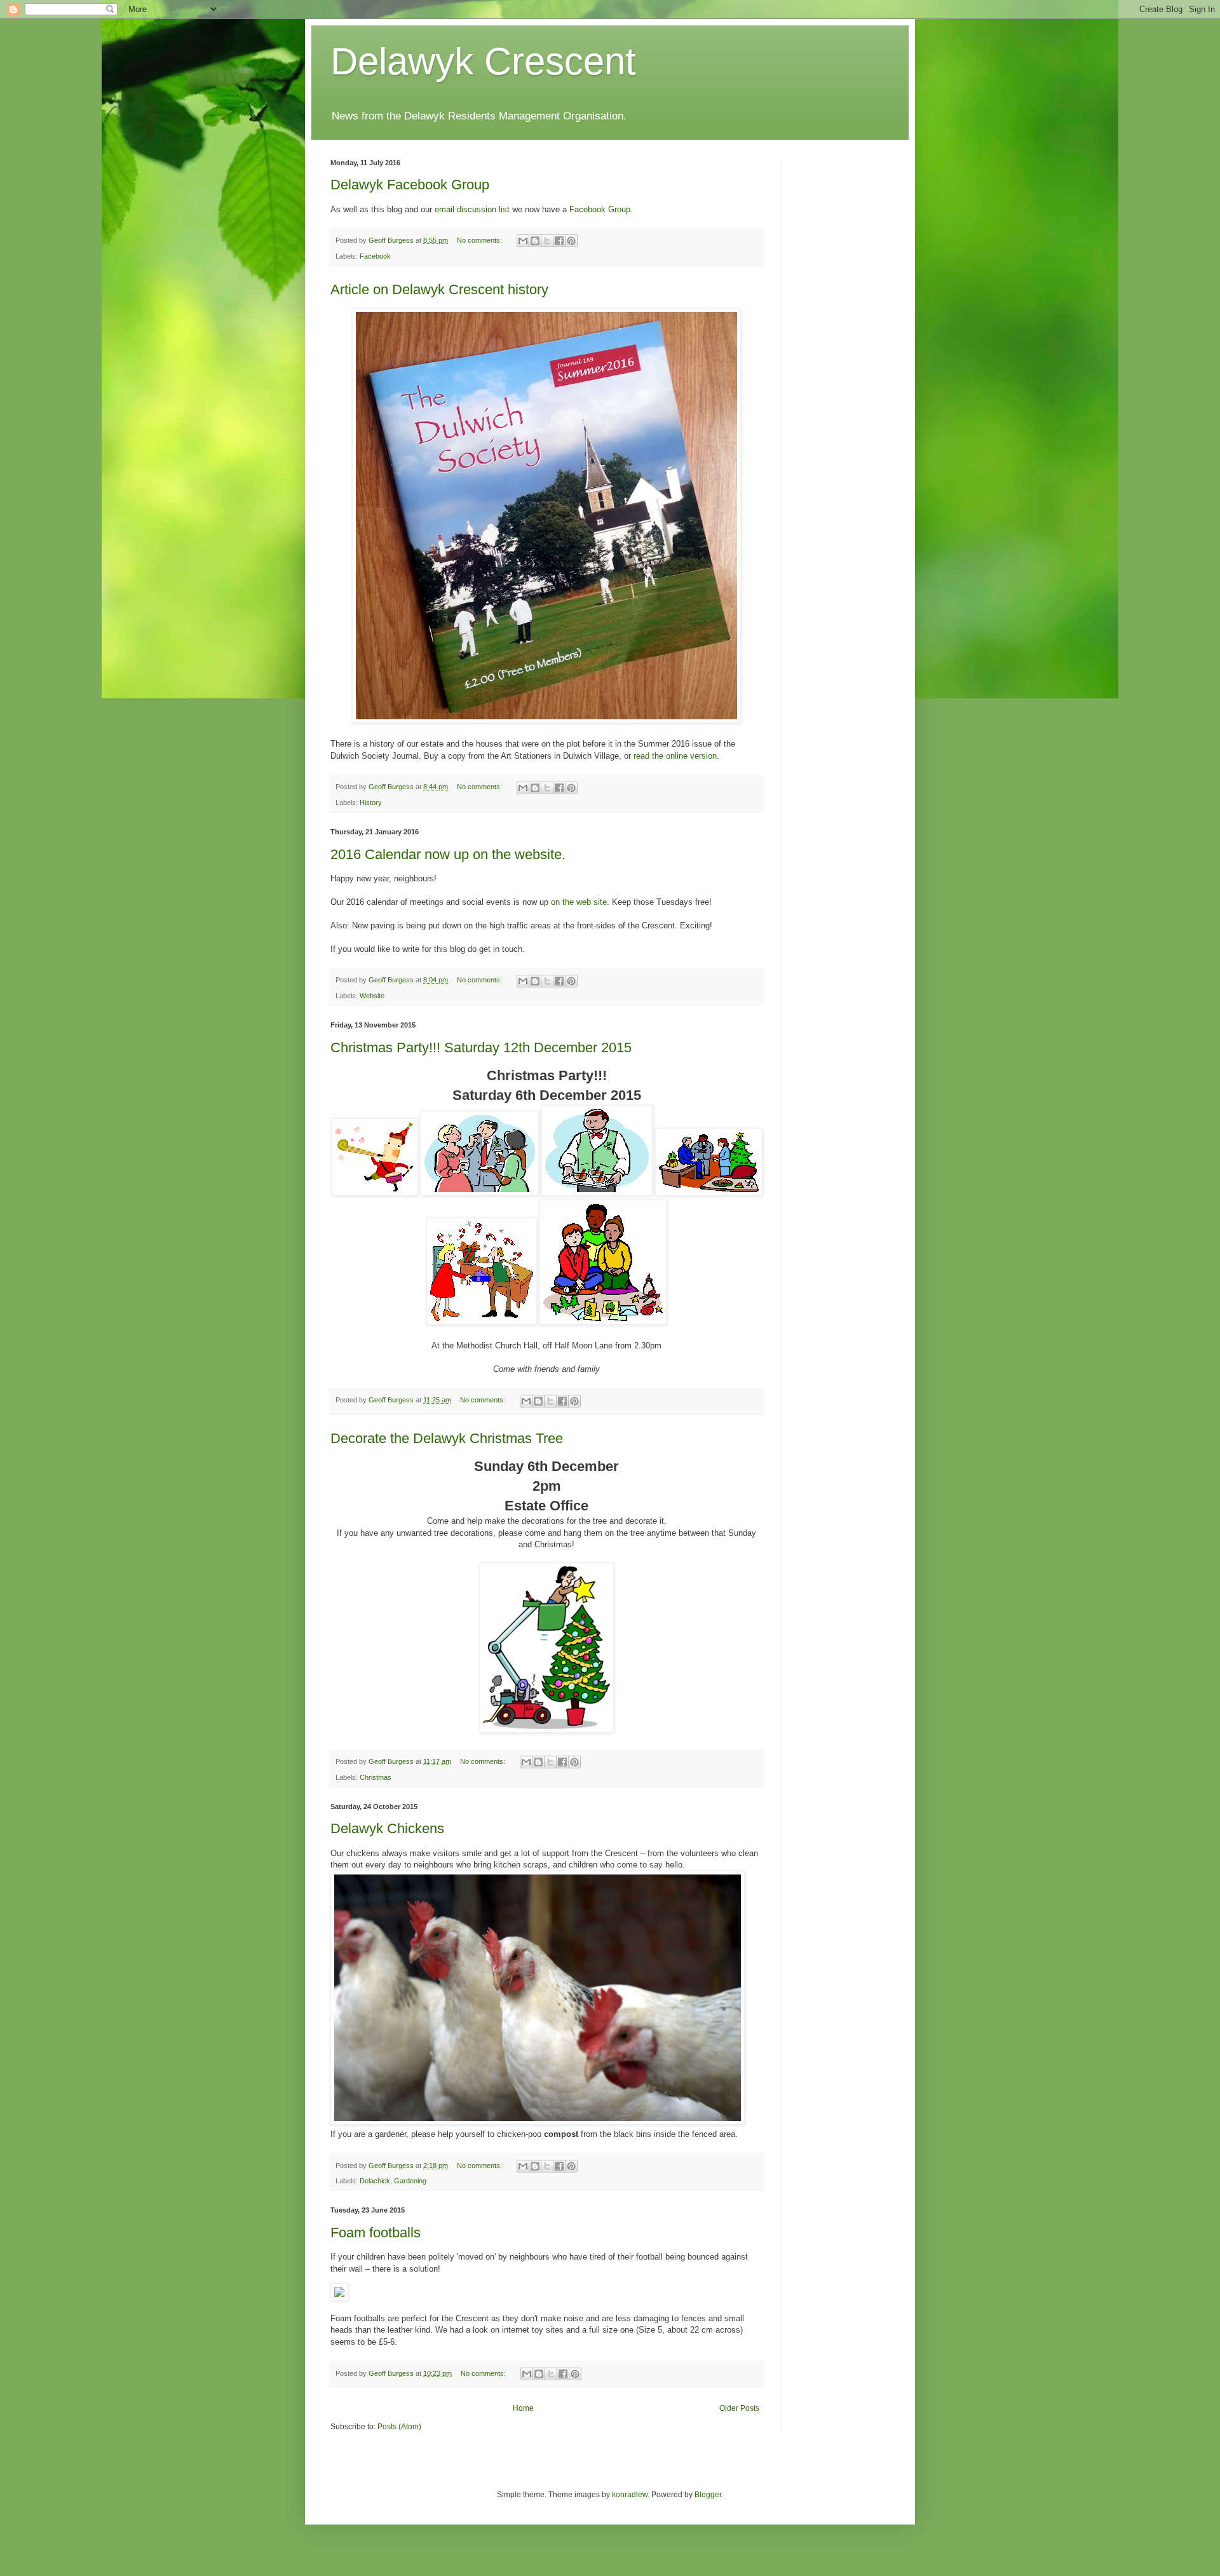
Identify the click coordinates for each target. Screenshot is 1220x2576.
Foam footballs (376, 2233)
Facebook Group (600, 209)
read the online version (675, 756)
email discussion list (472, 209)
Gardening (410, 2181)
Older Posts (739, 2408)
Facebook (375, 256)
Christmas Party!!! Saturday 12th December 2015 (481, 1047)
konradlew (630, 2495)
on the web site (579, 902)
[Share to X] (547, 241)
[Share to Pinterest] (571, 241)
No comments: (480, 240)
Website (372, 996)
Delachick (375, 2181)
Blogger (708, 2495)
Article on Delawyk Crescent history (439, 289)
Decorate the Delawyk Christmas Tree (447, 1438)
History (371, 803)
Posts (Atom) (399, 2427)
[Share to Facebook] (559, 241)
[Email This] (523, 241)
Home (523, 2408)
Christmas (376, 1777)
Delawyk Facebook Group (410, 185)
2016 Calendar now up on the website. (448, 854)
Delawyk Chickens (387, 1828)
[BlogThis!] (535, 241)
